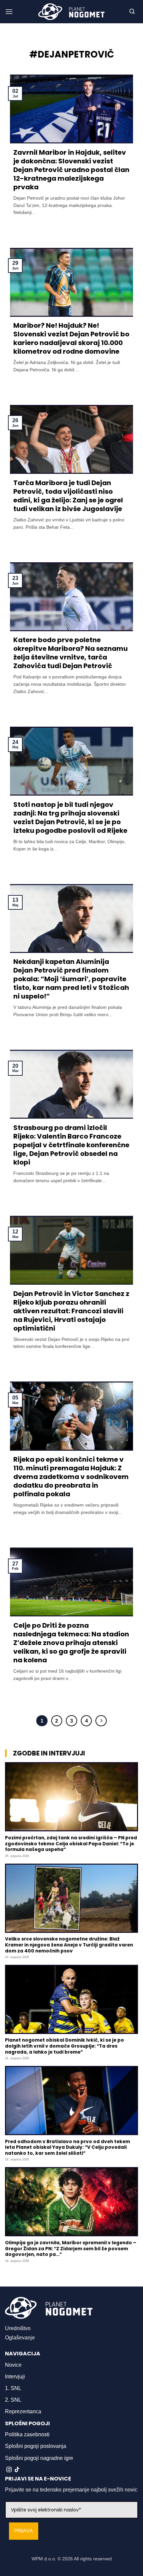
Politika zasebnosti (27, 2434)
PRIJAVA (24, 2531)
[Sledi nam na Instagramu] (9, 2470)
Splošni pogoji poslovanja (36, 2446)
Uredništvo (18, 2328)
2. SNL (13, 2400)
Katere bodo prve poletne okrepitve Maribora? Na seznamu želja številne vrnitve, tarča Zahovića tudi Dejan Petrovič (71, 653)
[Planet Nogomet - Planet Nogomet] (71, 12)
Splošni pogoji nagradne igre (39, 2458)
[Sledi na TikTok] (17, 2470)
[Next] (101, 1721)
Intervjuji (15, 2377)
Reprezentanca (23, 2411)
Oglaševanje (20, 2338)
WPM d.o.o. (44, 2559)
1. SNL (13, 2388)
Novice (13, 2365)
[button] (9, 11)
